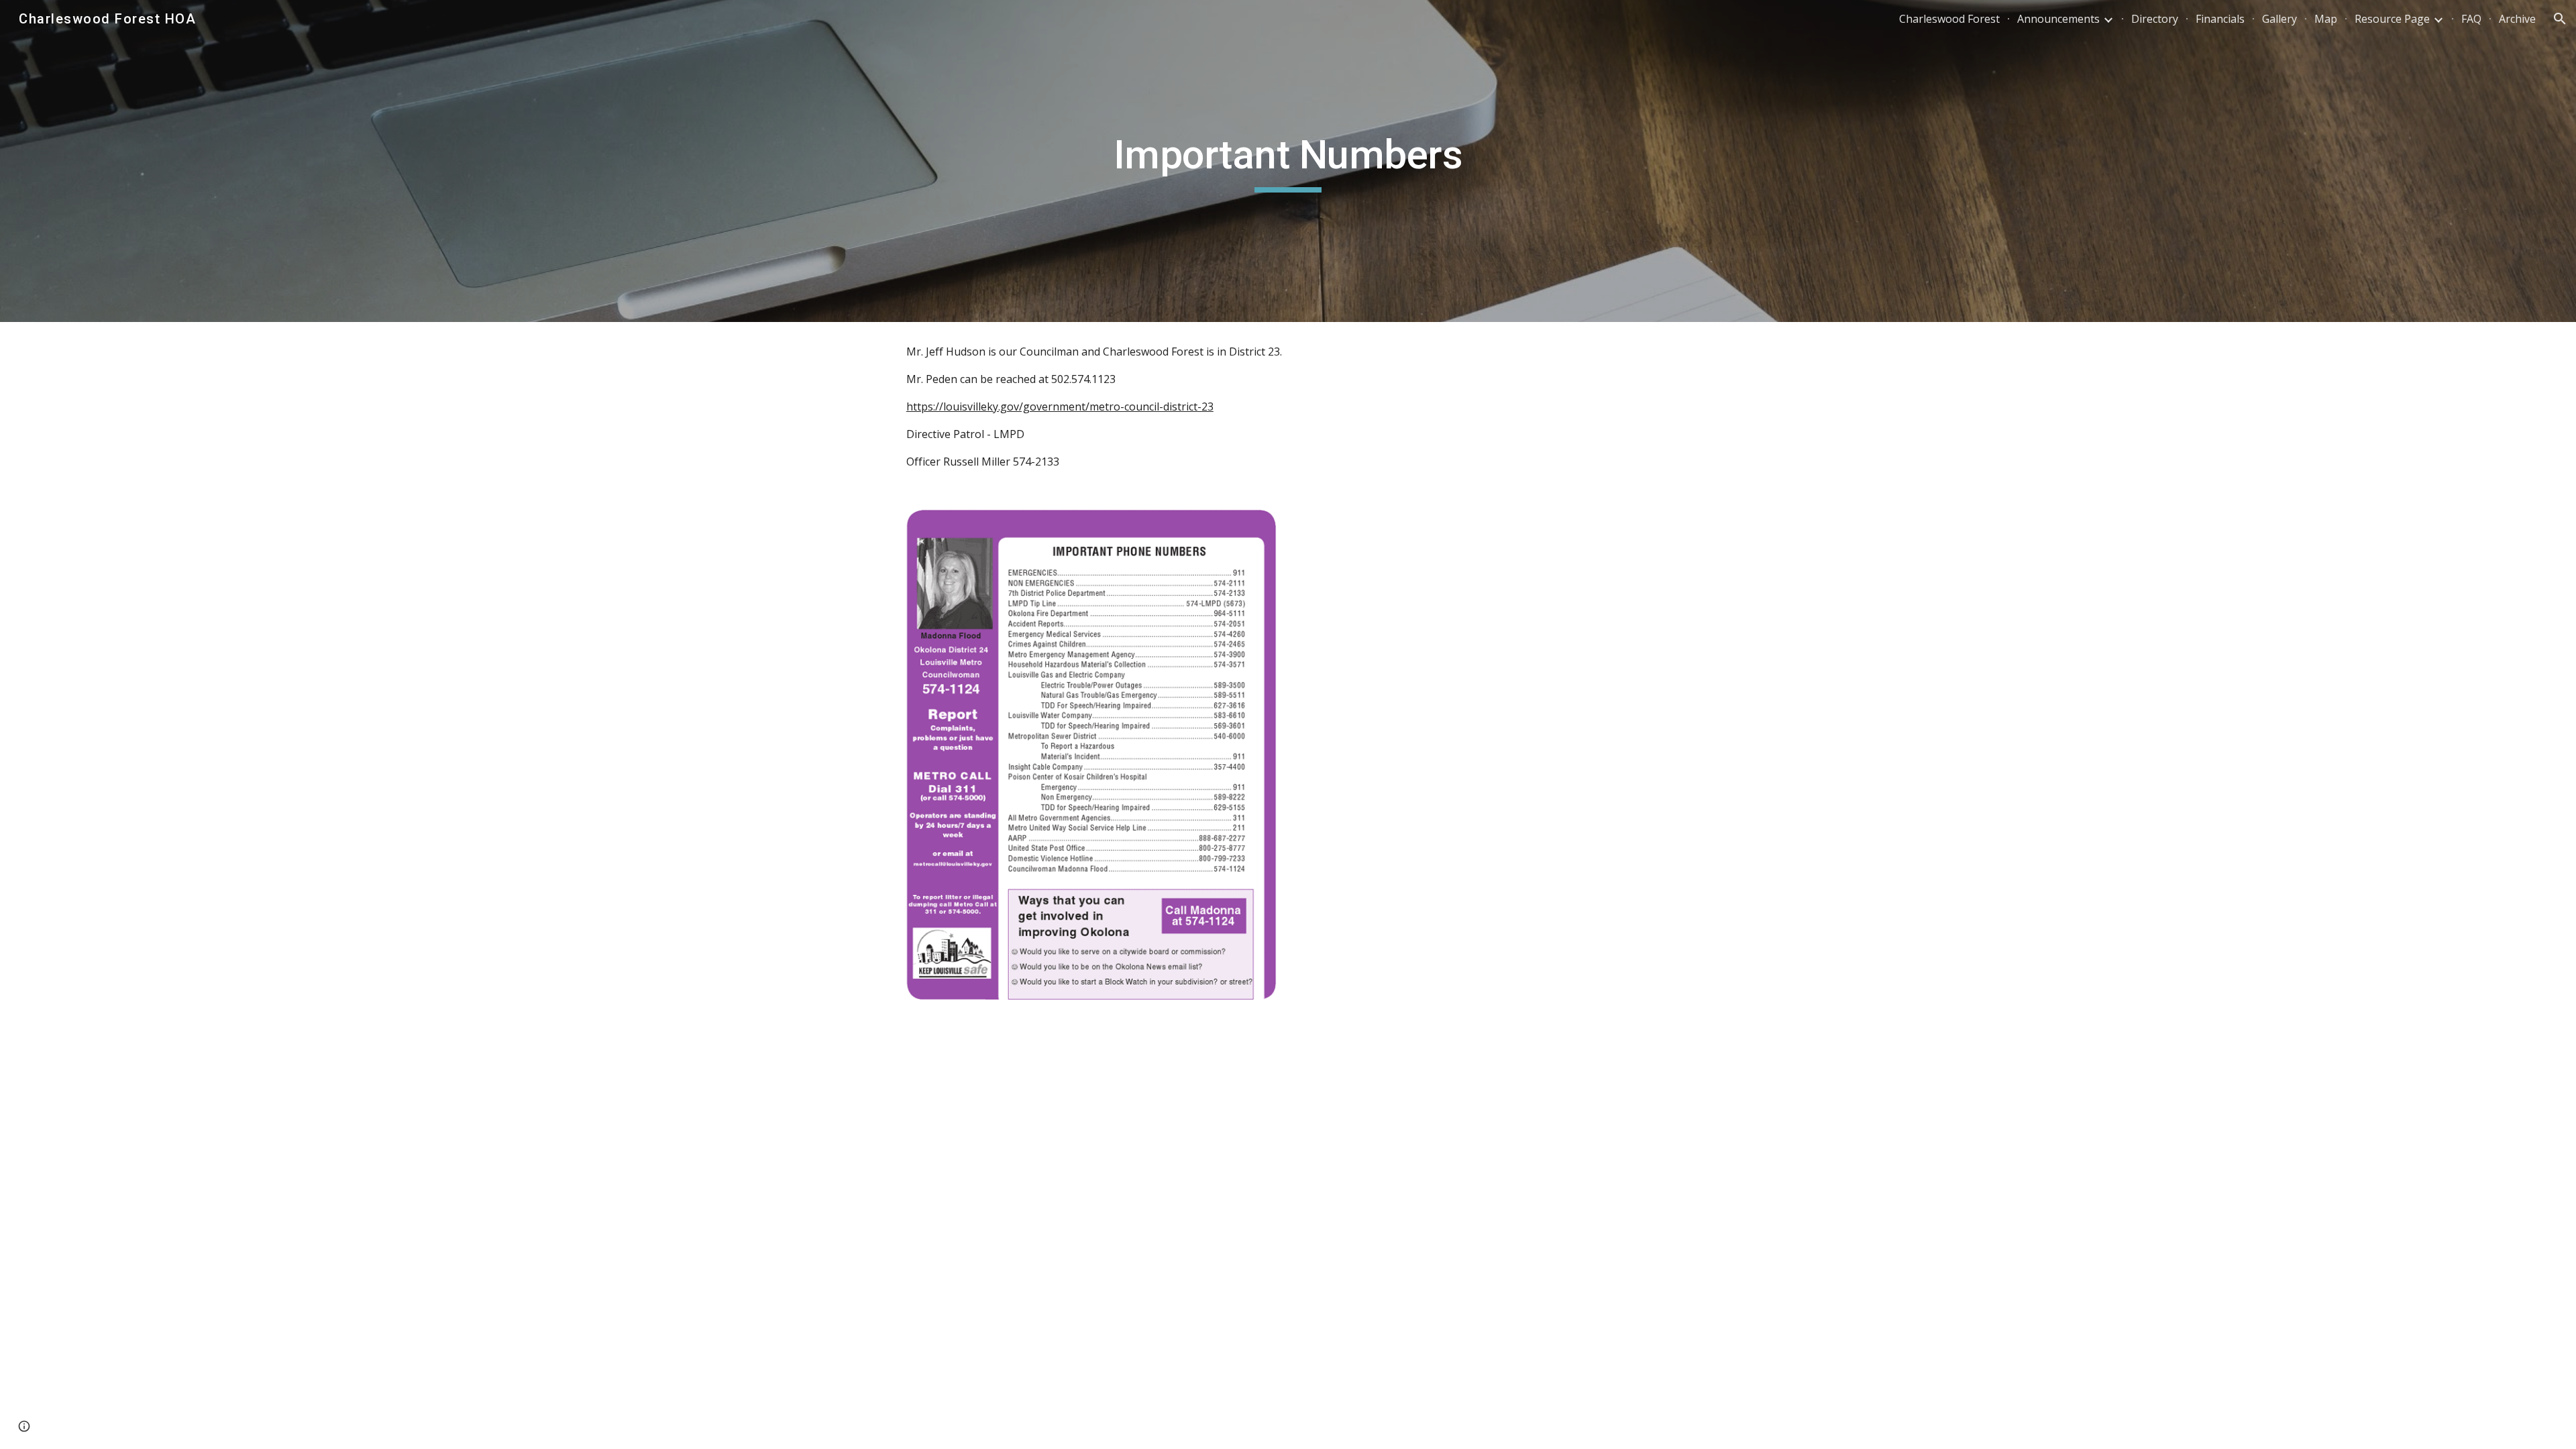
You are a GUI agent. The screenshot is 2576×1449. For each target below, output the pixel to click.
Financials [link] (2220, 19)
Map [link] (2326, 19)
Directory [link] (2155, 19)
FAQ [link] (2471, 19)
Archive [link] (2517, 19)
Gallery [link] (2279, 19)
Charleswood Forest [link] (1949, 19)
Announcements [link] (2058, 19)
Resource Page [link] (2392, 19)
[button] (2560, 19)
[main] (1288, 161)
